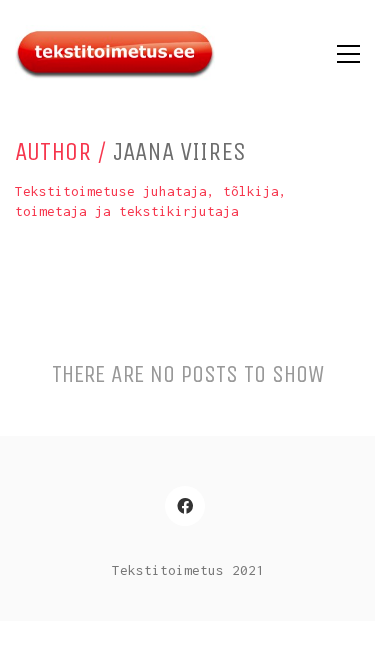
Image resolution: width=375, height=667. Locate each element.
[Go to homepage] (115, 54)
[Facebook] (185, 506)
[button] (348, 54)
